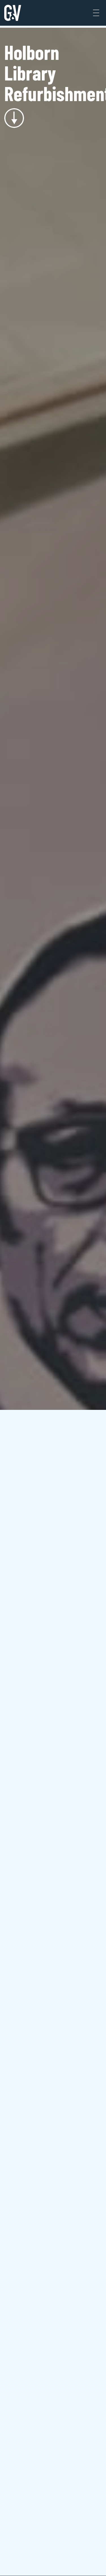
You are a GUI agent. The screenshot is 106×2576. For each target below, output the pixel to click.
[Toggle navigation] (96, 13)
